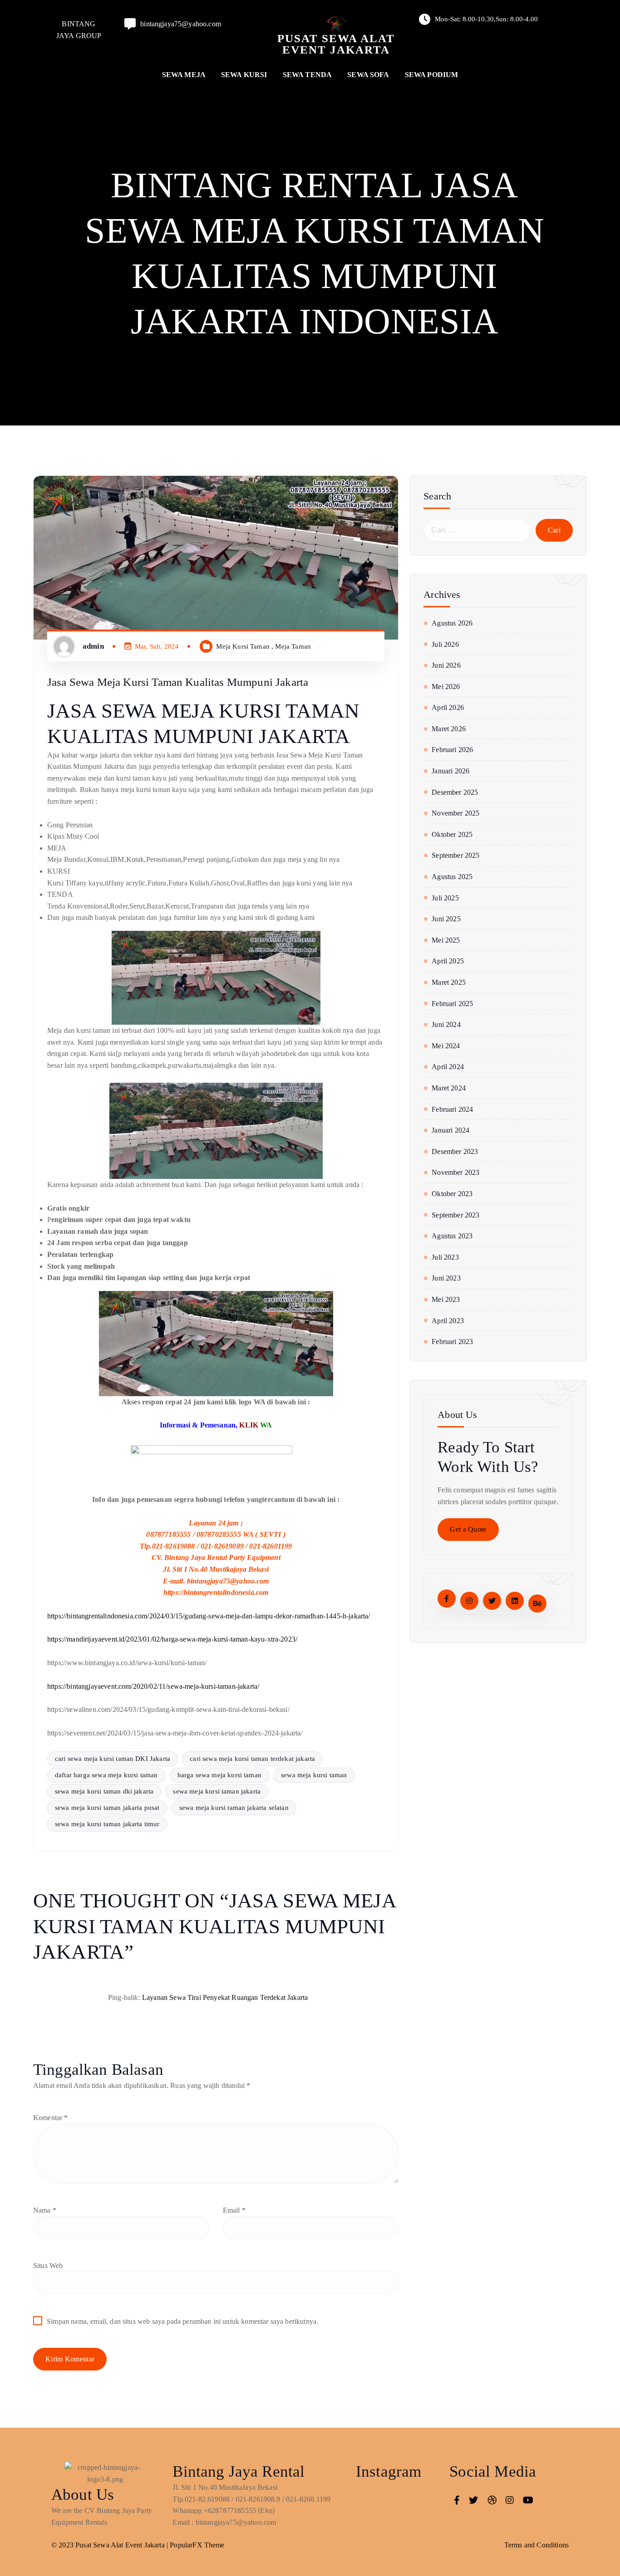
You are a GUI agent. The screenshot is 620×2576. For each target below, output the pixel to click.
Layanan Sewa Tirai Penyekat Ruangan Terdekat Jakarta (225, 1997)
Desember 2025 (455, 792)
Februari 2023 (452, 1342)
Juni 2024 (446, 1024)
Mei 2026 (446, 687)
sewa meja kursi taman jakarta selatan (234, 1808)
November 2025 (455, 813)
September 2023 (455, 1215)
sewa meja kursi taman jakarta (217, 1791)
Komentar (51, 2118)
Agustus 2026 (452, 623)
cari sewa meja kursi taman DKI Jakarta (113, 1759)
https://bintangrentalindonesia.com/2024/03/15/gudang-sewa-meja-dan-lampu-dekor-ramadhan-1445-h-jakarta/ (209, 1616)
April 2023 (448, 1321)
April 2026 (448, 707)
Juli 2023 (445, 1257)
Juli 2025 (445, 898)
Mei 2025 (446, 940)
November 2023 (455, 1172)
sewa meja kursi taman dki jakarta (104, 1791)
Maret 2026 (449, 729)
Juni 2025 (446, 919)
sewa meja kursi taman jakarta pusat (107, 1808)
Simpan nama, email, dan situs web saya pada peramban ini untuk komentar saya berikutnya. (182, 2321)
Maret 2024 (449, 1088)
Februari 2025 (452, 1004)
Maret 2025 (449, 982)
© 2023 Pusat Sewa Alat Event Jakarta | (111, 2545)
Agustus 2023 (452, 1236)
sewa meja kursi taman (314, 1775)
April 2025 (448, 961)
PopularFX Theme (197, 2545)
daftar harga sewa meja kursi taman (106, 1775)
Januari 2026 (450, 771)
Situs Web (48, 2266)
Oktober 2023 (452, 1194)
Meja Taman (293, 646)
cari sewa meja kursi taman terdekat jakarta (252, 1759)
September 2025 (455, 855)
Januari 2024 (450, 1130)
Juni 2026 (446, 665)
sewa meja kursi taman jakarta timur (107, 1824)
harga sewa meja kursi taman (219, 1775)
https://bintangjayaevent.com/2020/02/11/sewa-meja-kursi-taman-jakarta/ (153, 1686)
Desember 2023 (455, 1151)
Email (234, 2210)
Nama (45, 2210)
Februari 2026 (452, 750)
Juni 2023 (446, 1278)
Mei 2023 (446, 1299)
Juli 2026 (445, 644)
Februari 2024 (452, 1109)
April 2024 (448, 1067)
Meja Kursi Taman (243, 646)
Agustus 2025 (452, 877)
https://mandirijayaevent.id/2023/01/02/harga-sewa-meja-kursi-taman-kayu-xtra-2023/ (172, 1639)
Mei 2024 (446, 1046)
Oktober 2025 (452, 834)
